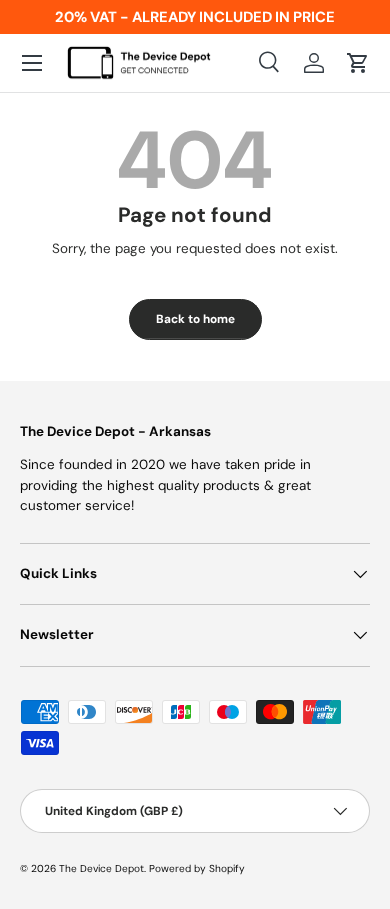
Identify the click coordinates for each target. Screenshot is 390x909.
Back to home (195, 319)
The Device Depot (101, 868)
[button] (358, 63)
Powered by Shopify (197, 868)
